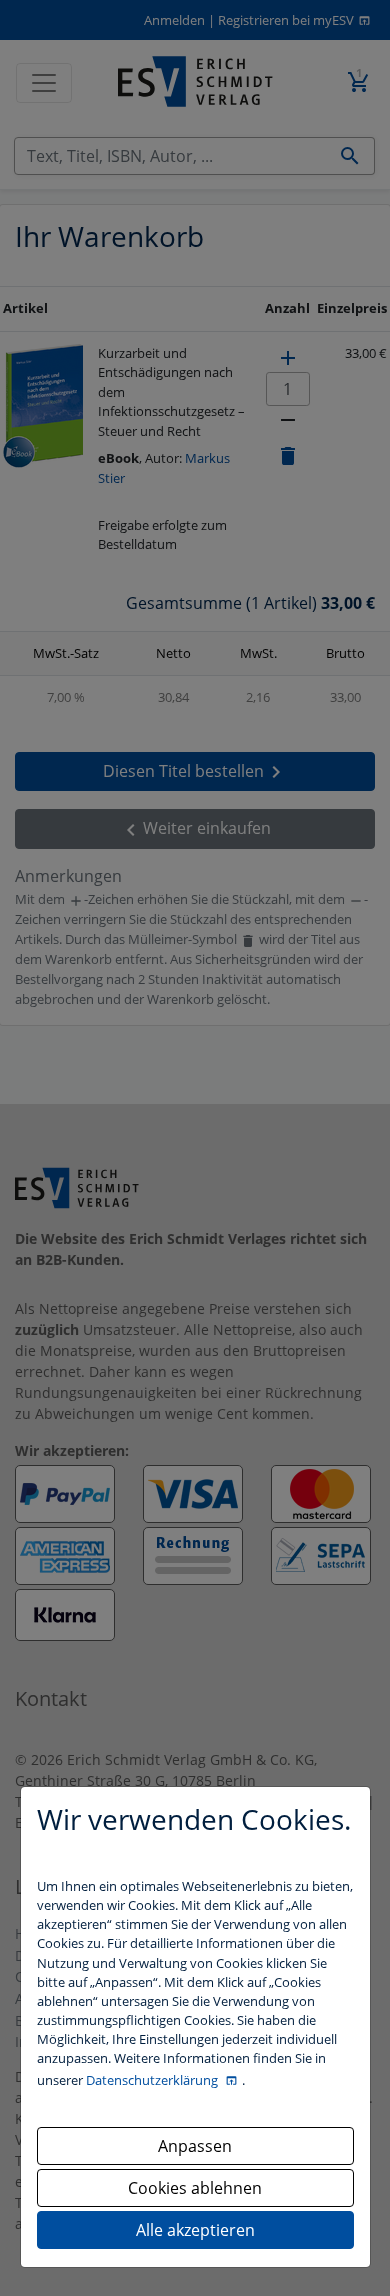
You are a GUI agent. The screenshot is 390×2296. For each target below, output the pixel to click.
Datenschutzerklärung (153, 2080)
